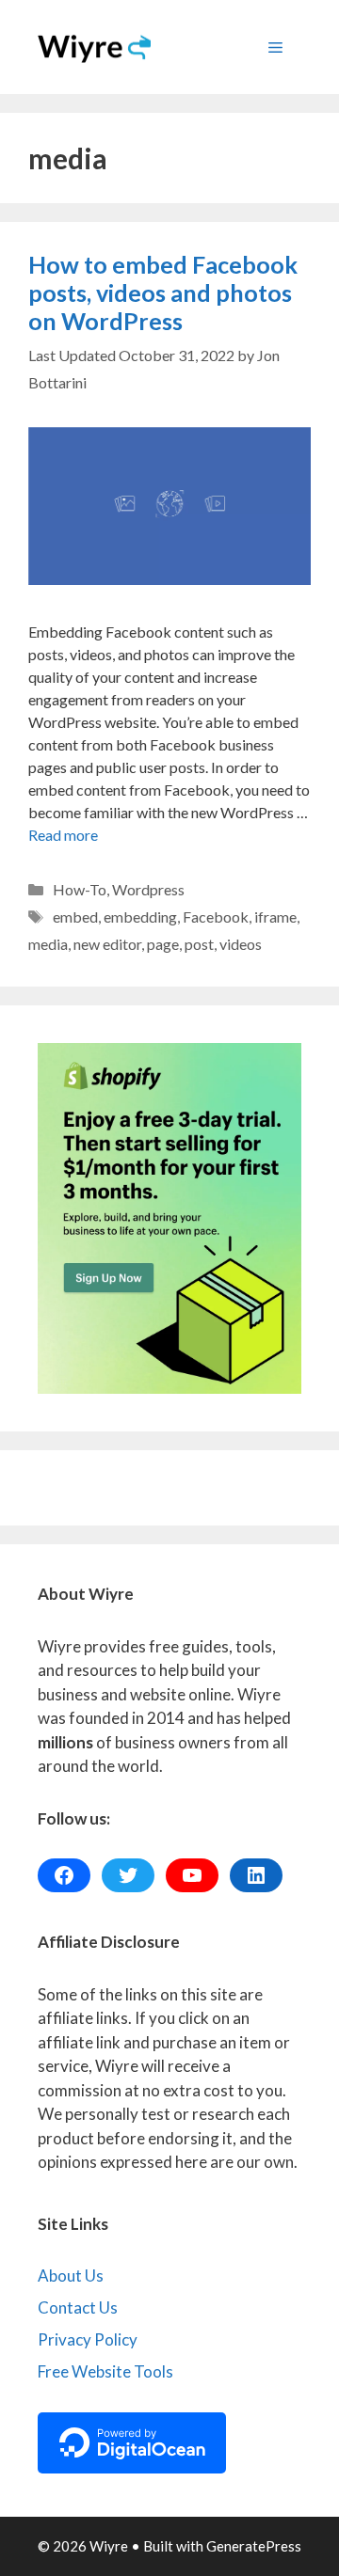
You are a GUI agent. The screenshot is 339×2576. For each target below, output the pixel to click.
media (48, 944)
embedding (140, 917)
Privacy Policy (88, 2339)
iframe (275, 917)
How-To (80, 889)
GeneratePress (254, 2546)
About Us (71, 2276)
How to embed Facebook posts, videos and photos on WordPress (163, 292)
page (163, 944)
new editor (107, 944)
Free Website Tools (105, 2371)
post (199, 944)
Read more (63, 835)
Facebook (216, 917)
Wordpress (148, 889)
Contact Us (78, 2307)
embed (75, 917)
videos (241, 944)
